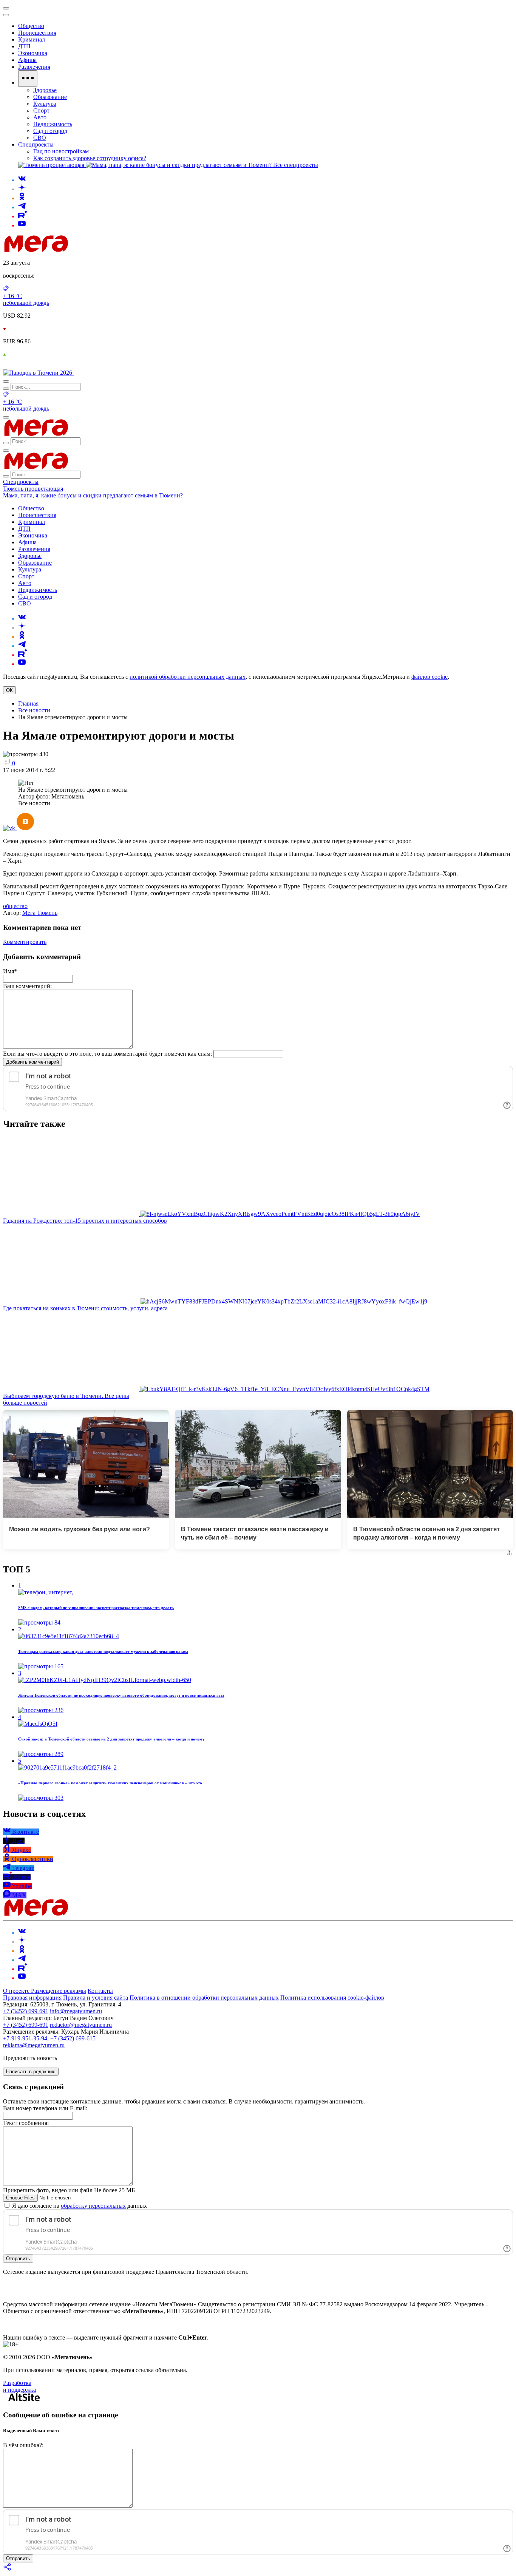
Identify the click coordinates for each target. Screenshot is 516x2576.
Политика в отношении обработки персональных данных (204, 1998)
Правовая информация (32, 1998)
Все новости (34, 710)
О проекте (17, 1991)
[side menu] (6, 15)
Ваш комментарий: (27, 986)
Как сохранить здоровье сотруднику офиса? (90, 158)
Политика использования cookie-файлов (332, 1998)
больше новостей (25, 1403)
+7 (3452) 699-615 (73, 2038)
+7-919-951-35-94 (25, 2038)
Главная (28, 703)
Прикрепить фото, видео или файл (69, 2190)
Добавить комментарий (32, 1062)
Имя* (10, 971)
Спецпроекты (21, 482)
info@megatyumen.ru (76, 2011)
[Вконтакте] (22, 180)
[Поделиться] (8, 2569)
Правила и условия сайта (96, 1998)
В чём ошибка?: (23, 2445)
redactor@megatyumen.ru (81, 2025)
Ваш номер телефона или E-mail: (45, 2108)
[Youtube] (22, 225)
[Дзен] (22, 189)
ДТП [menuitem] (24, 46)
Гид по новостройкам (61, 151)
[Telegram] (22, 207)
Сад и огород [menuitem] (50, 131)
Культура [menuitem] (45, 104)
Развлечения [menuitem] (34, 67)
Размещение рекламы (59, 1991)
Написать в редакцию (31, 2072)
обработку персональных (93, 2206)
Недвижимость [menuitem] (53, 124)
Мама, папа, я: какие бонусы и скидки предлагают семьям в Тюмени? (93, 495)
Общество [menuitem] (31, 26)
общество (15, 906)
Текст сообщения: (26, 2123)
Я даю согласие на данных (79, 2206)
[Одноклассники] (22, 198)
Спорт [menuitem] (41, 110)
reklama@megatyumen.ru (34, 2045)
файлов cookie (429, 677)
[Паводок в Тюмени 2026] (38, 373)
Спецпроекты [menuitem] (36, 144)
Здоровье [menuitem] (45, 90)
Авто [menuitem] (40, 117)
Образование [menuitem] (50, 97)
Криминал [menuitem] (32, 39)
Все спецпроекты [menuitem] (296, 165)
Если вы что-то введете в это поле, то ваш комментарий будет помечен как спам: (107, 1054)
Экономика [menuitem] (33, 53)
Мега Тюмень (40, 913)
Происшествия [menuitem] (37, 33)
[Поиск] (6, 381)
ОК (9, 690)
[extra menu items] (28, 79)
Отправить (18, 2259)
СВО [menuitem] (40, 138)
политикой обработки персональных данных (188, 677)
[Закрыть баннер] (6, 8)
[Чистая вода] (93, 373)
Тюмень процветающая (33, 489)
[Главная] (90, 250)
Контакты (100, 1991)
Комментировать (25, 942)
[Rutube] (22, 216)
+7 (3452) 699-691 (26, 2011)
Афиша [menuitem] (27, 60)
